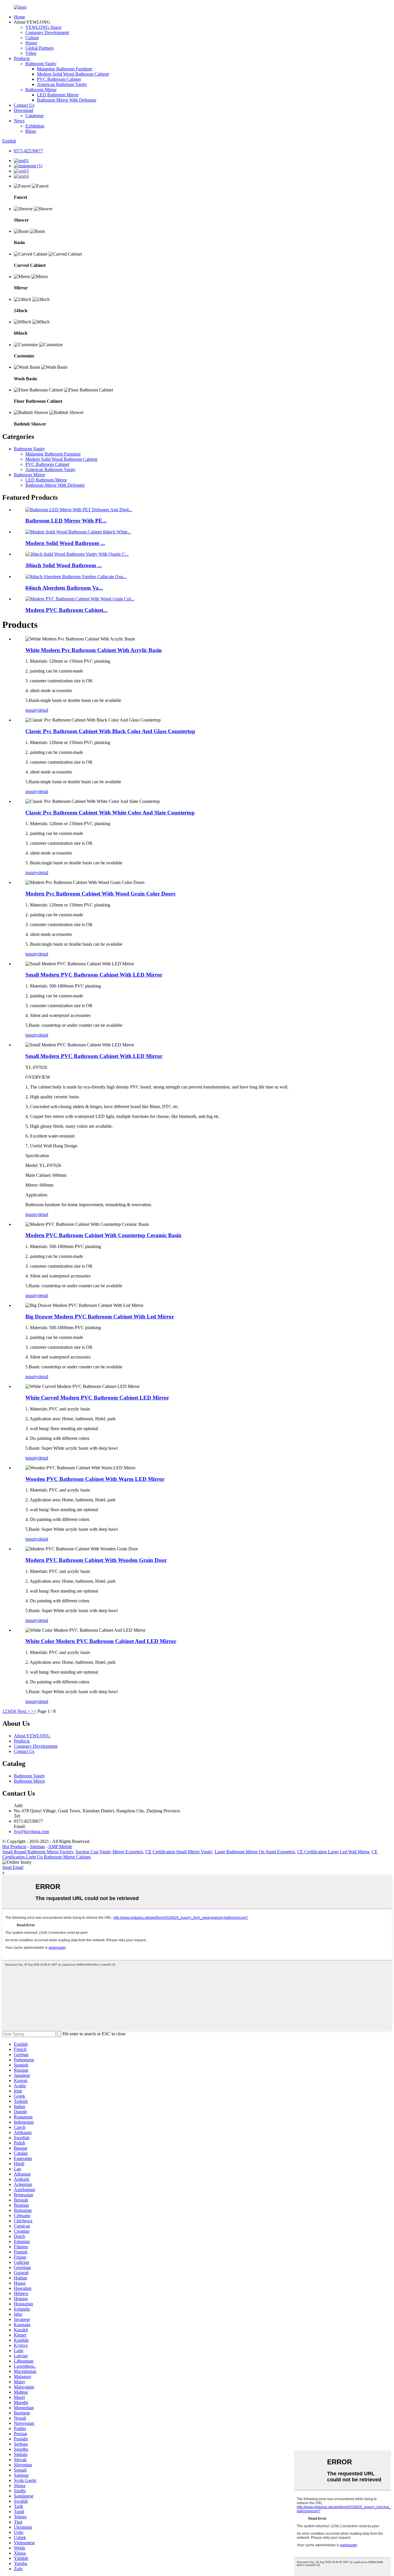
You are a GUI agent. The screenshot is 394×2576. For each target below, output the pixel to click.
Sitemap (37, 1847)
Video (31, 53)
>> (34, 1711)
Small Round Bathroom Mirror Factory (38, 1852)
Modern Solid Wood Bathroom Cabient (73, 74)
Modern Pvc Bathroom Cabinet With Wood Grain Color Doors (100, 894)
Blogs (31, 131)
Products (22, 58)
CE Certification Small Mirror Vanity (179, 1852)
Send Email (13, 1867)
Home (19, 17)
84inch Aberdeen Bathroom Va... (64, 588)
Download (24, 110)
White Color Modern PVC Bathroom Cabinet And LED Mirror (101, 1641)
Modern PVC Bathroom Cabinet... (66, 610)
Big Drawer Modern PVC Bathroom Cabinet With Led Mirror (100, 1317)
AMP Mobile (60, 1847)
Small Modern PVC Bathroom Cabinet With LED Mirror (94, 975)
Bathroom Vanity (41, 64)
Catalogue (35, 116)
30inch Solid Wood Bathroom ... (64, 565)
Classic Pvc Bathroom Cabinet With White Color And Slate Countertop (110, 813)
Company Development (47, 32)
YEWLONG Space (43, 27)
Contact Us (24, 105)
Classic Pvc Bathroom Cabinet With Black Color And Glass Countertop (110, 731)
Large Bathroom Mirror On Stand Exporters (255, 1852)
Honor (31, 43)
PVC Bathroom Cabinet (59, 79)
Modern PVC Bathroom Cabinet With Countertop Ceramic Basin (103, 1235)
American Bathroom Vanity (62, 84)
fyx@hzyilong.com (31, 1832)
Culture (32, 38)
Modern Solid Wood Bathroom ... (65, 543)
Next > (24, 1711)
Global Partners (40, 48)
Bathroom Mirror (41, 90)
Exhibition (35, 126)
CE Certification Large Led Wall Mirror (333, 1852)
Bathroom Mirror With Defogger (67, 100)
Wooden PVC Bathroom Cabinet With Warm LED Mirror (95, 1479)
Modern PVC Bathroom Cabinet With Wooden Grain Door (96, 1560)
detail (43, 710)
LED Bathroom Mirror (58, 95)
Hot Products (14, 1847)
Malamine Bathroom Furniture (65, 69)
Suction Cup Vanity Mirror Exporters (109, 1852)
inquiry (32, 710)
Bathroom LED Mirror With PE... (66, 521)
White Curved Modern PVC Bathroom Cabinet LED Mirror (97, 1398)
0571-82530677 (28, 151)
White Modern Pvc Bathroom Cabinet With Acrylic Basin (94, 650)
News (19, 121)
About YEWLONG (32, 1736)
